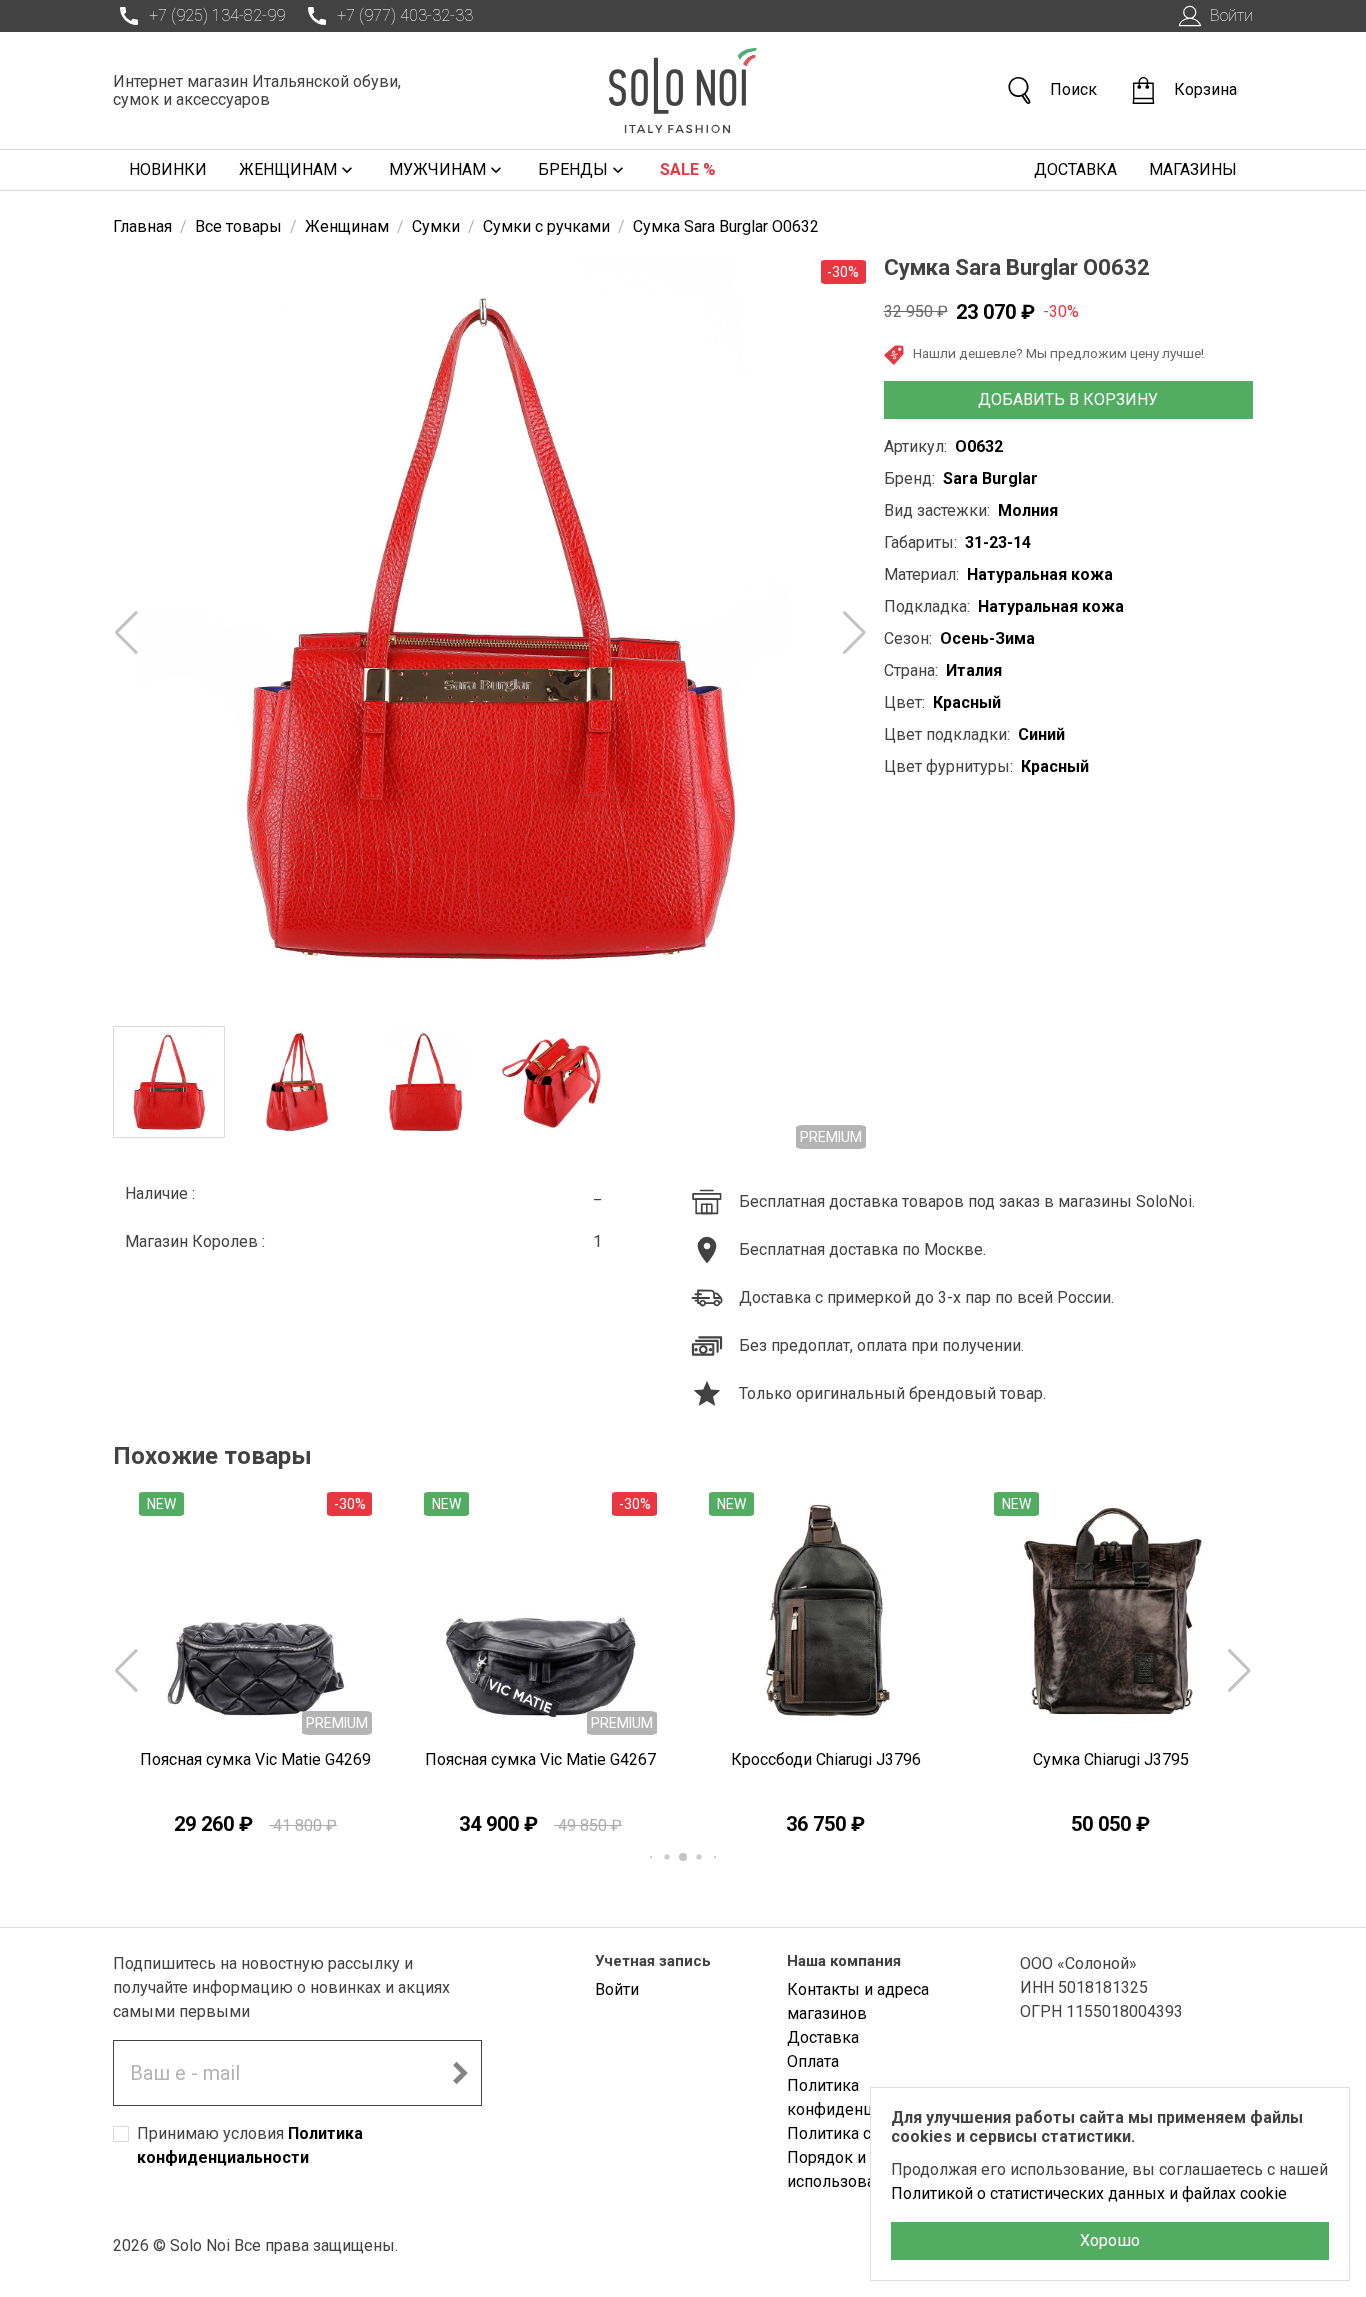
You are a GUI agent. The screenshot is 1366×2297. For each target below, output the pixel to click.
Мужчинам (437, 169)
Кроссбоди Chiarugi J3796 (826, 1759)
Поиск (1073, 89)
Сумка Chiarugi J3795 (1111, 1759)
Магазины (1193, 169)
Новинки (168, 169)
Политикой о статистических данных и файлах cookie (1089, 2193)
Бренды (573, 169)
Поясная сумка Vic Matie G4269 (255, 1759)
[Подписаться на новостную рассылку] (460, 2073)
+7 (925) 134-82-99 (217, 15)
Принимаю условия (250, 2145)
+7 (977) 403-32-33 (405, 15)
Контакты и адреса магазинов (858, 2001)
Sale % (688, 169)
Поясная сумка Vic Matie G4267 (540, 1759)
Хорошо (1110, 2240)
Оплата (813, 2061)
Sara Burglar (990, 478)
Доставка (1075, 169)
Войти (1231, 15)
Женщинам (288, 169)
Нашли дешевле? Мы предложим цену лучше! (1058, 353)
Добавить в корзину (1068, 399)
